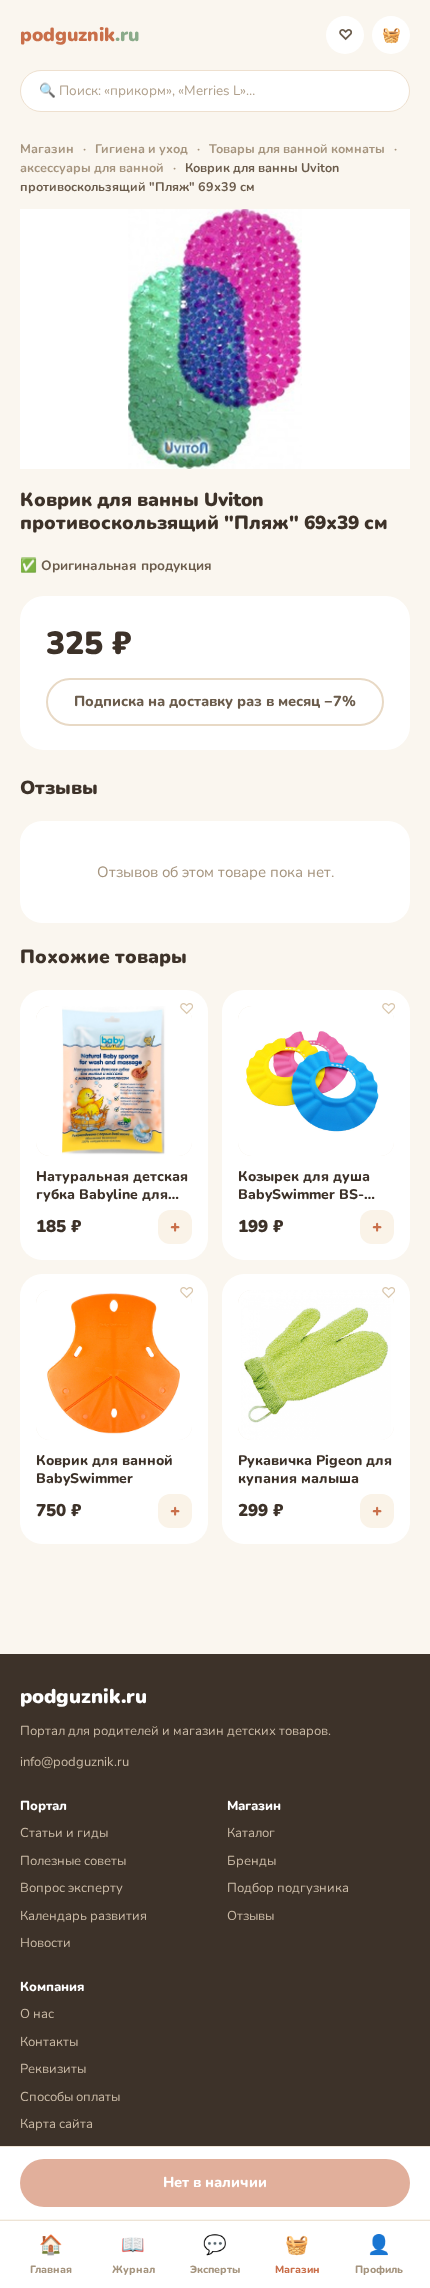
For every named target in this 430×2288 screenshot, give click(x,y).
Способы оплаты (70, 2097)
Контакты (49, 2042)
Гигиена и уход (141, 148)
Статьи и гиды (64, 1833)
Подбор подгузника (288, 1888)
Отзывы (250, 1916)
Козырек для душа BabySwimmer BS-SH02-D (304, 1187)
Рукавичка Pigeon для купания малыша (315, 1470)
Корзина (391, 35)
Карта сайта (56, 2124)
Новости (45, 1943)
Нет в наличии (215, 2182)
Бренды (251, 1861)
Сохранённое (345, 35)
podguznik (79, 35)
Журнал (133, 2255)
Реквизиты (53, 2069)
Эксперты (215, 2255)
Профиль (379, 2255)
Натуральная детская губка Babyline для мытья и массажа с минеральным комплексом (112, 1187)
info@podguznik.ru (74, 1762)
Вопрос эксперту (71, 1888)
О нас (37, 2014)
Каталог (251, 1833)
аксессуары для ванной (92, 167)
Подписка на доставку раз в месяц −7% (215, 701)
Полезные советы (73, 1861)
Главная (51, 2255)
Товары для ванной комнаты (297, 148)
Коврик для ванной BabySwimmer (104, 1470)
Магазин (47, 148)
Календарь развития (83, 1916)
